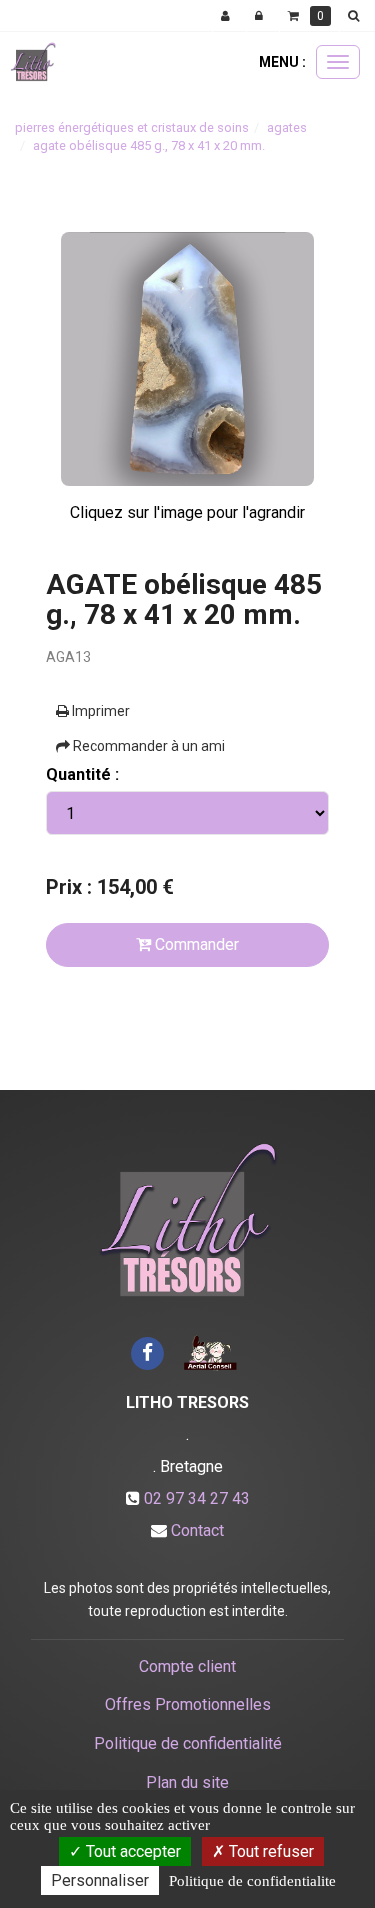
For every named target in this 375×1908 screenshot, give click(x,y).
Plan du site (187, 1782)
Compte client (187, 1666)
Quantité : (82, 774)
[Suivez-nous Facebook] (148, 1351)
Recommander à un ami (147, 746)
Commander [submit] (195, 944)
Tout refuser (269, 1851)
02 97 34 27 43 (197, 1498)
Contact (197, 1530)
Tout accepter (131, 1851)
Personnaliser (100, 1880)
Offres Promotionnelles (188, 1704)
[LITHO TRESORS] (33, 62)
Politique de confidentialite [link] (252, 1881)
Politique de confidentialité (188, 1743)
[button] (357, 16)
